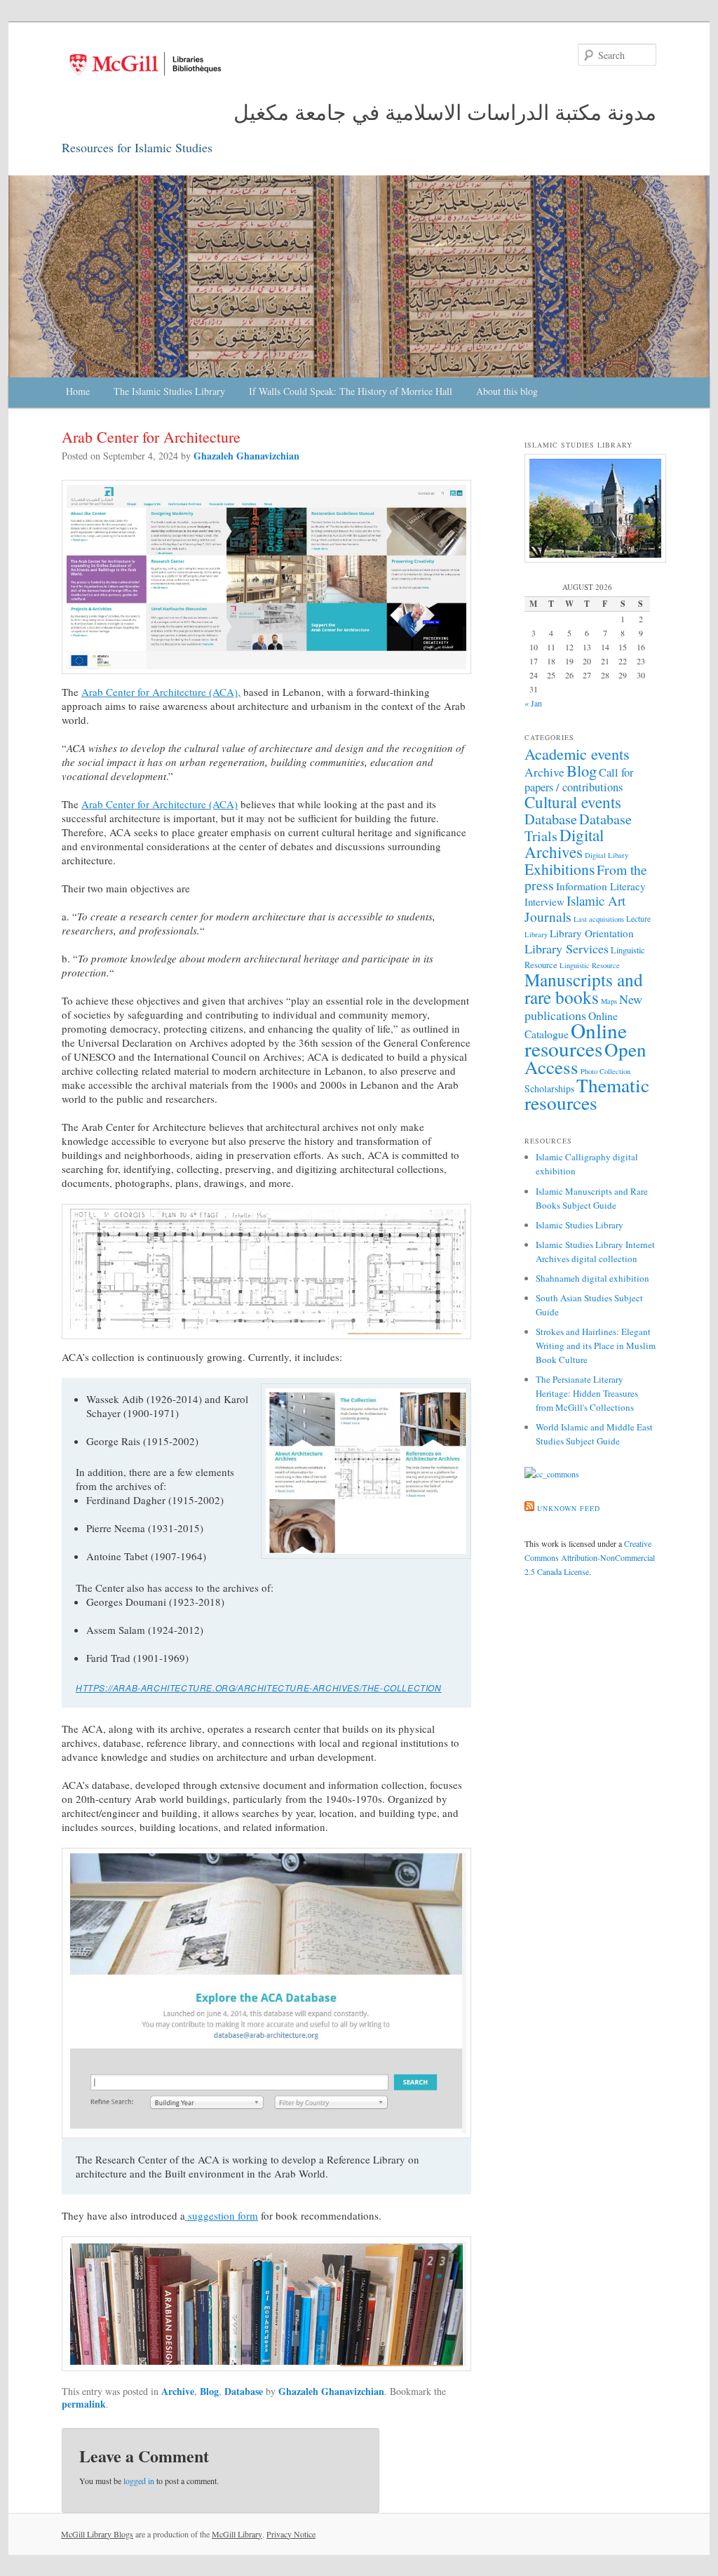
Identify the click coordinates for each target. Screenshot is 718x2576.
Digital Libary (607, 855)
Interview (544, 901)
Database (244, 2391)
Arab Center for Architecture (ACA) (160, 804)
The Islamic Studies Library (169, 391)
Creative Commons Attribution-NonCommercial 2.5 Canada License (590, 1557)
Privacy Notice (291, 2534)
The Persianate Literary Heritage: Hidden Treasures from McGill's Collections (587, 1393)
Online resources (576, 1039)
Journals (548, 916)
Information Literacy (601, 886)
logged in (139, 2481)
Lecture (638, 919)
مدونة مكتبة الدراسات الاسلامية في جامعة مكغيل (445, 112)
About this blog (507, 391)
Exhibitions (560, 869)
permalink (84, 2404)
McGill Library (237, 2534)
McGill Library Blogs (97, 2534)
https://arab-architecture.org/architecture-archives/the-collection (259, 1688)
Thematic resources (587, 1094)
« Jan (533, 703)
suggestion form (222, 2215)
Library (536, 934)
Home (78, 391)
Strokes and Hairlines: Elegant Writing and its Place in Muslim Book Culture (596, 1346)
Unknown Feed (569, 1508)
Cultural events (573, 802)
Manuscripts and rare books (584, 988)
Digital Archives (564, 843)
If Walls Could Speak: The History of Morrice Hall (351, 391)
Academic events (577, 753)
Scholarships (549, 1088)
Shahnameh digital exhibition (592, 1278)
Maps (609, 1001)
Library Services (567, 948)
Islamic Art (596, 900)
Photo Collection (605, 1071)
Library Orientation (592, 933)
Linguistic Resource (590, 965)
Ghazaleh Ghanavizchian (246, 456)
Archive (178, 2391)
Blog (209, 2391)
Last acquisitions (599, 919)
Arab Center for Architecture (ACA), (161, 692)
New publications (583, 1007)
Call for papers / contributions (579, 780)
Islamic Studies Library (580, 1225)
